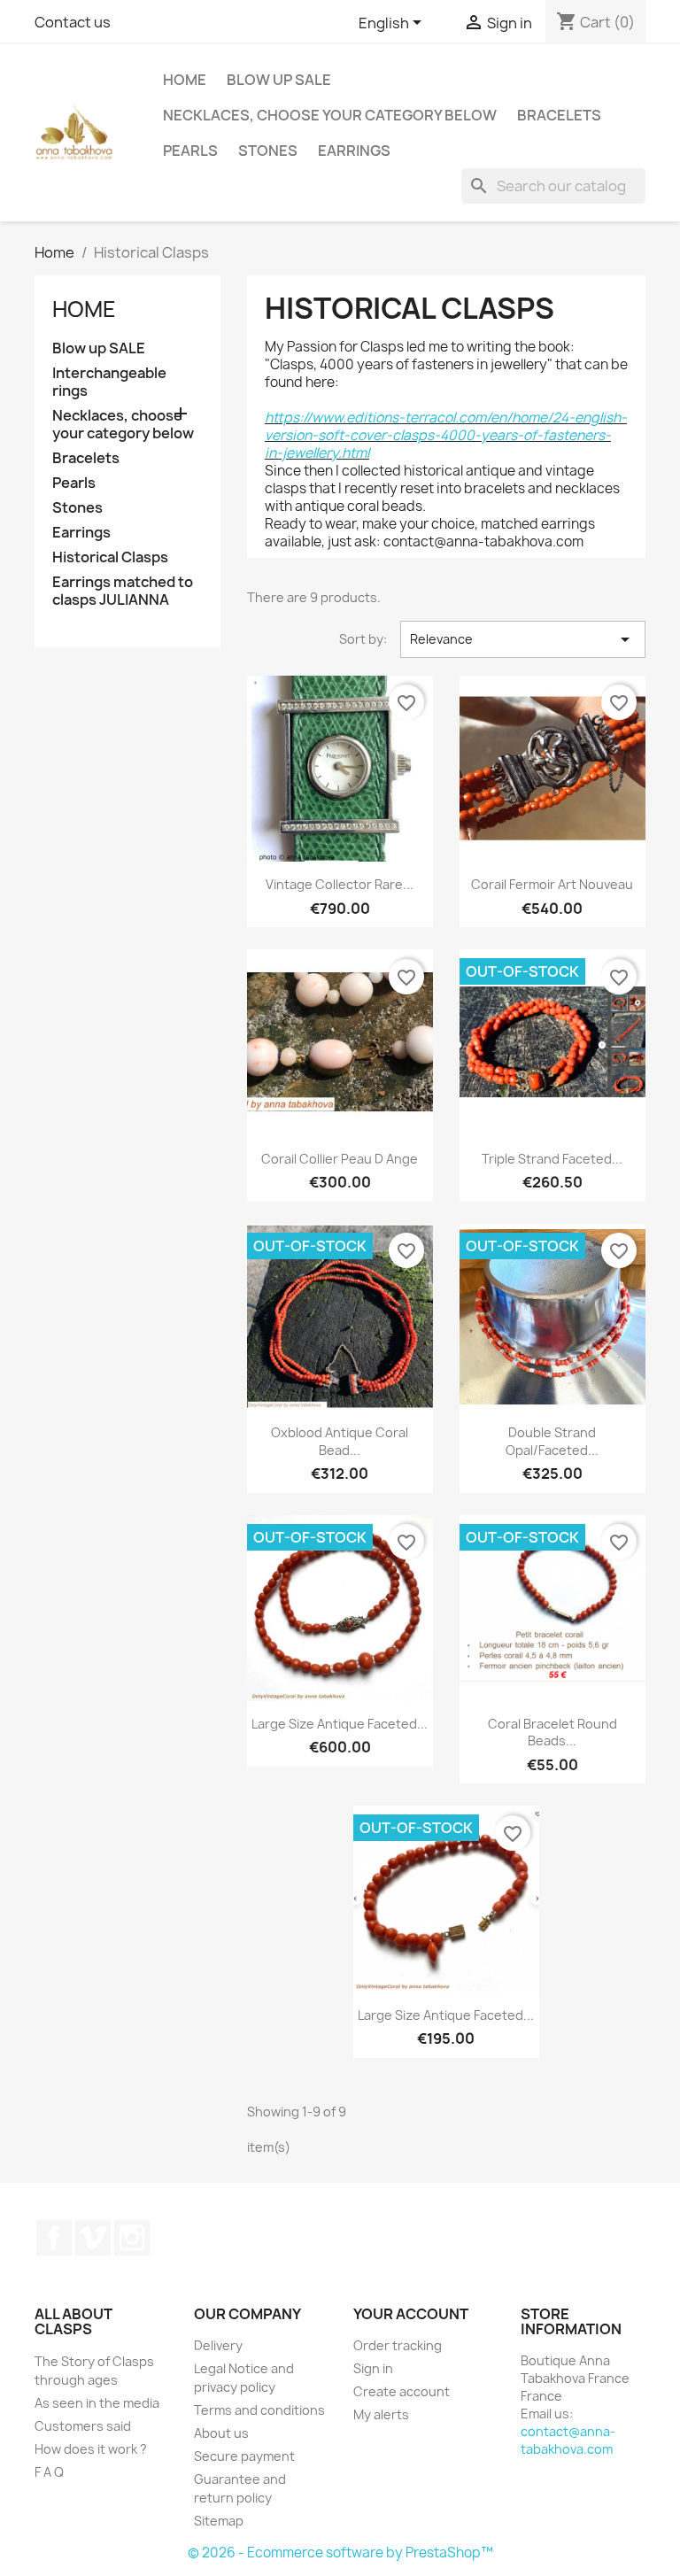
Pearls (190, 151)
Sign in (373, 2368)
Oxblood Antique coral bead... (340, 1441)
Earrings (354, 151)
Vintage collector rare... (340, 884)
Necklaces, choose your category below (330, 115)
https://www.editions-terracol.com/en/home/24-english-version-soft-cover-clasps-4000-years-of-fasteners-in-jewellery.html (446, 435)
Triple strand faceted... (552, 1159)
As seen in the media (97, 2403)
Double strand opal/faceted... (552, 1441)
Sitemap (219, 2521)
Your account (411, 2314)
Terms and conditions (259, 2410)
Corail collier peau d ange (340, 1159)
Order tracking (398, 2345)
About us (221, 2433)
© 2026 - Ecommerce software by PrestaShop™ (340, 2553)
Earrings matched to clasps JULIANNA (123, 591)
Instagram (132, 2238)
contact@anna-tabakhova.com (568, 2440)
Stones (268, 151)
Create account (402, 2391)
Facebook (54, 2238)
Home (185, 80)
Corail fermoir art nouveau (552, 884)
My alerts (381, 2414)
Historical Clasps (110, 557)
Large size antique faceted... (340, 1724)
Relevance (523, 639)
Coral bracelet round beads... (552, 1733)
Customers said (83, 2426)
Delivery (218, 2345)
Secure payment (244, 2456)
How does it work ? (91, 2449)
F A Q (49, 2472)
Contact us (73, 22)
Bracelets (559, 115)
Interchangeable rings (109, 382)
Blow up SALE (279, 80)
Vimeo (93, 2238)
